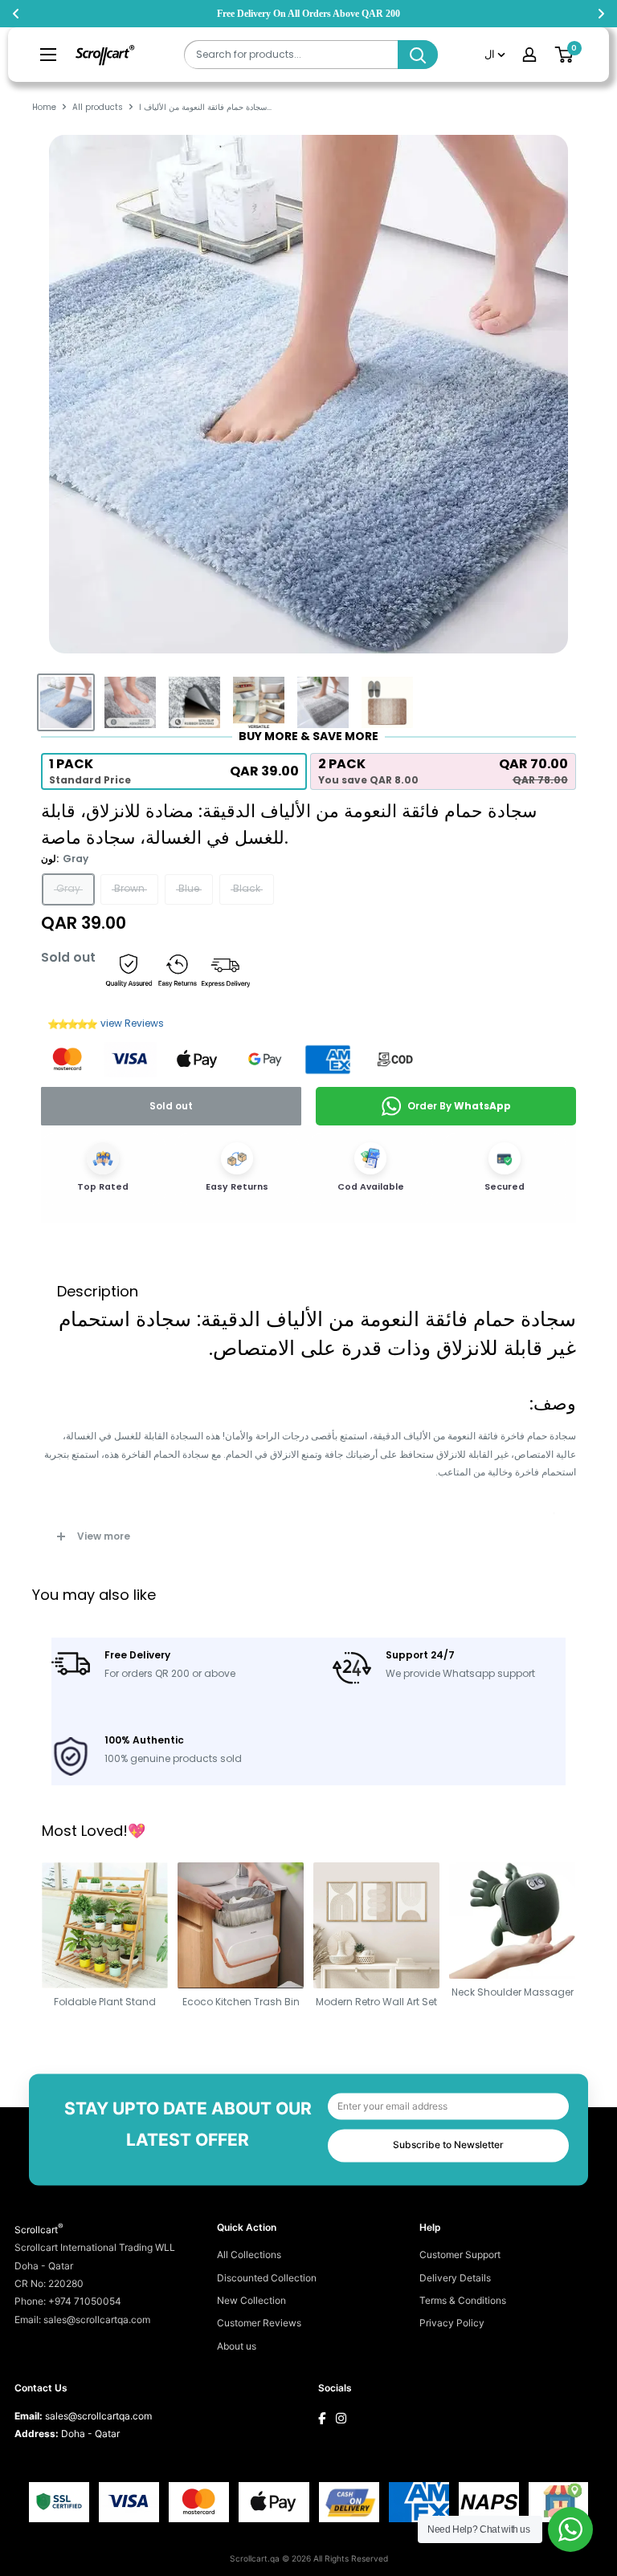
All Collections (249, 2255)
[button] (174, 771)
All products (98, 107)
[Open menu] (48, 55)
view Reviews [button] (132, 1023)
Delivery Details (455, 2278)
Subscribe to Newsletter (448, 2145)
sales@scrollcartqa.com (98, 2416)
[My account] (529, 55)
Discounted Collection (267, 2278)
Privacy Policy (452, 2323)
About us (237, 2346)
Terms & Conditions (463, 2300)
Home (44, 107)
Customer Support (460, 2255)
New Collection (251, 2300)
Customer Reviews (259, 2323)
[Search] (418, 55)
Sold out (171, 1106)
